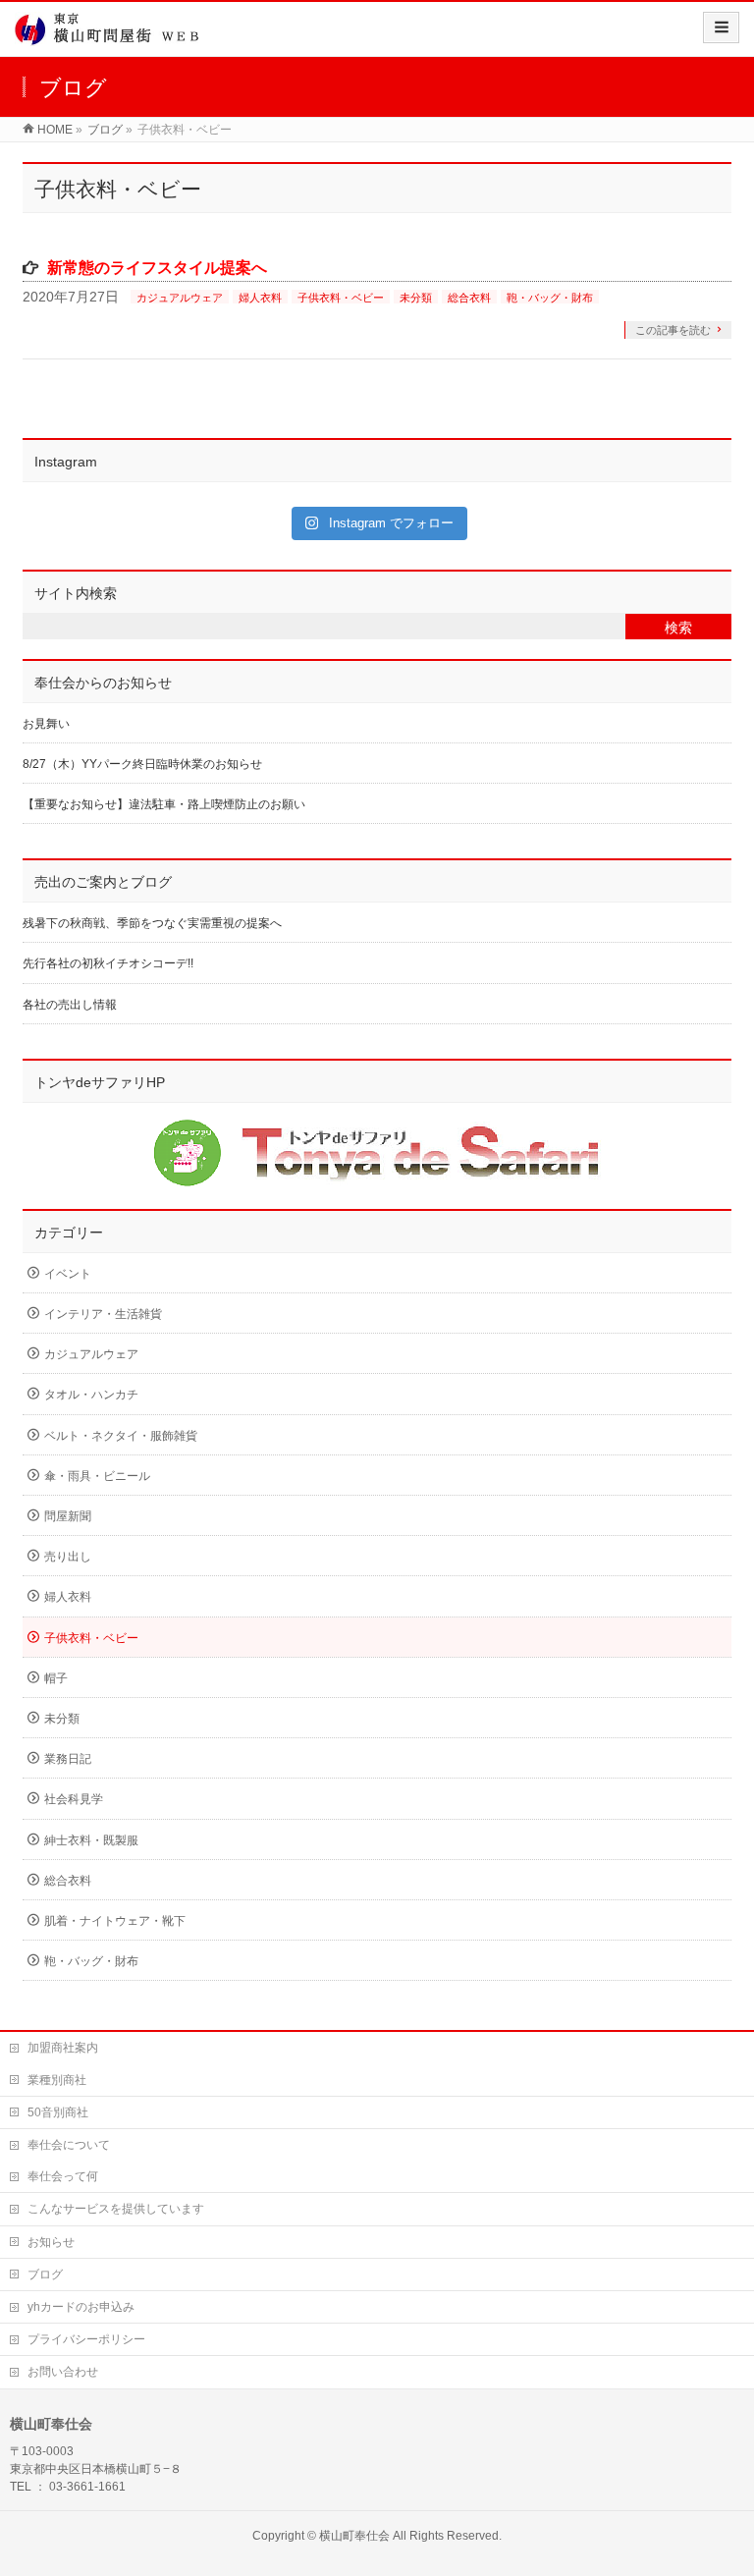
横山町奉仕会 (354, 2536)
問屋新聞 (68, 1516)
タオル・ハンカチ (91, 1395)
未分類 (416, 298)
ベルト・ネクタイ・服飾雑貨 (121, 1436)
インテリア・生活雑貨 (103, 1314)
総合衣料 (469, 298)
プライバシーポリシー (86, 2339)
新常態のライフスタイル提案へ (157, 268)
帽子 (56, 1678)
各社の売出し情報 (70, 1005)
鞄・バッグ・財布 (550, 298)
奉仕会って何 (63, 2176)
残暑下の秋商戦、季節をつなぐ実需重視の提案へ (152, 923)
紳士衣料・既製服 (91, 1840)
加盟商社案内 (63, 2048)
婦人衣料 (260, 298)
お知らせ (51, 2242)
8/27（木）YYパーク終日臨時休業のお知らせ (142, 764)
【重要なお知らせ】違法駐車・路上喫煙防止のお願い (164, 804)
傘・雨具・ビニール (97, 1476)
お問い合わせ (63, 2372)
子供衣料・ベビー (341, 298)
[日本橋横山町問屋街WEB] (113, 36)
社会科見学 (74, 1799)
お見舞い (46, 724)
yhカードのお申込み (81, 2307)
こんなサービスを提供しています (116, 2209)
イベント (68, 1274)
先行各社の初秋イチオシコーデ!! (108, 963)
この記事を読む (673, 330)
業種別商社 (57, 2080)
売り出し (68, 1557)
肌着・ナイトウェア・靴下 (115, 1921)
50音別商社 (58, 2112)
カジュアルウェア (180, 298)
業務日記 (68, 1759)
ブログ (45, 2275)
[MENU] (721, 27)
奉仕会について (69, 2145)
